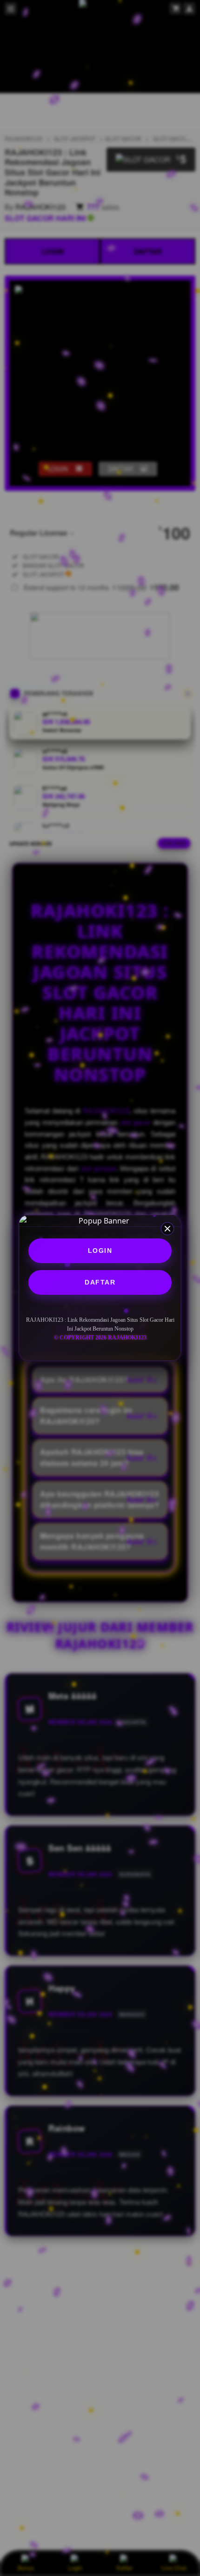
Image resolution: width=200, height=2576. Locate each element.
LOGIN (100, 1251)
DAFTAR (100, 1282)
